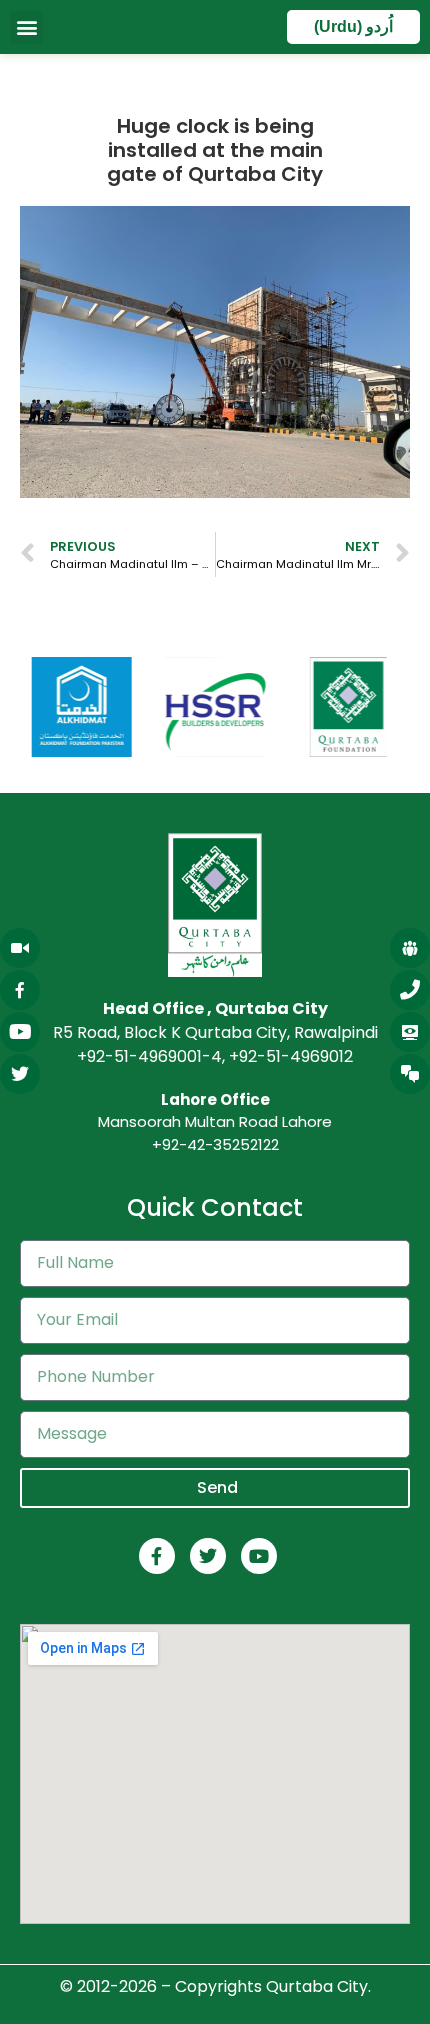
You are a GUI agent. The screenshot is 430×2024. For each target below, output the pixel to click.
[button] (26, 27)
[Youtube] (259, 1556)
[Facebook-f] (157, 1556)
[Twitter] (208, 1556)
